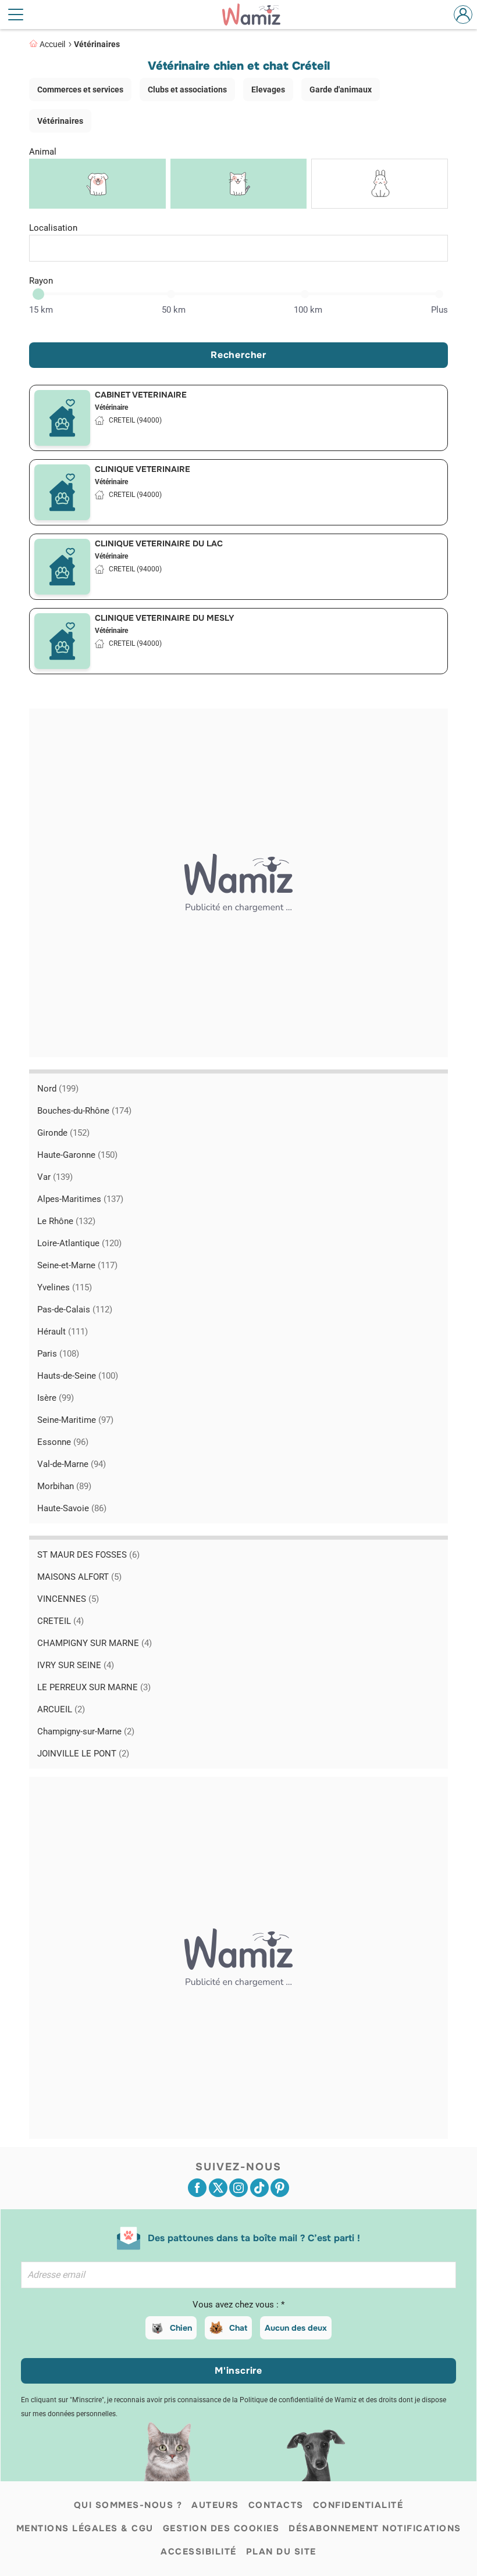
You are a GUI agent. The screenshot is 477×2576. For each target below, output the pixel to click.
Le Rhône (66, 1221)
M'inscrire (238, 2371)
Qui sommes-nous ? (128, 2505)
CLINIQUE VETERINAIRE (143, 469)
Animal (43, 152)
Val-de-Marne (72, 1464)
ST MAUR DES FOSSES (88, 1555)
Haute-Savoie (72, 1508)
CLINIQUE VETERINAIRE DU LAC (159, 543)
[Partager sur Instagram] (238, 2188)
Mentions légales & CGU (85, 2528)
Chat (238, 2328)
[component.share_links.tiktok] (259, 2188)
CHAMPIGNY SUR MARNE (95, 1643)
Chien (181, 2328)
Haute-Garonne (77, 1155)
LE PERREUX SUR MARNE (94, 1687)
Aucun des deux (296, 2328)
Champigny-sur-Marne (86, 1731)
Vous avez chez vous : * (238, 2305)
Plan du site (281, 2552)
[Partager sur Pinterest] (280, 2188)
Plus (439, 310)
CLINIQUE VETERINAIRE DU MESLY (165, 618)
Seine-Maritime (75, 1420)
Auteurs (215, 2505)
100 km (308, 310)
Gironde (63, 1133)
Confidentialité (358, 2505)
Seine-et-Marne (77, 1265)
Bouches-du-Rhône (84, 1111)
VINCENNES (68, 1599)
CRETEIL (60, 1621)
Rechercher (238, 355)
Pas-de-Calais (75, 1310)
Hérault (63, 1332)
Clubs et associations (187, 90)
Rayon (41, 281)
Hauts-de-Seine (78, 1376)
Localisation (53, 228)
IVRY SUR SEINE (76, 1665)
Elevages (268, 90)
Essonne (63, 1442)
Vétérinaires (97, 44)
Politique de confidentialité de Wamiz (298, 2400)
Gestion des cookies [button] (221, 2528)
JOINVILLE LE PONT (83, 1754)
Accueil (52, 44)
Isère (56, 1398)
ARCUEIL (61, 1709)
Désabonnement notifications (375, 2528)
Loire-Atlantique (79, 1243)
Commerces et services (80, 90)
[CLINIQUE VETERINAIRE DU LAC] (62, 567)
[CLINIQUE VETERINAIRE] (62, 492)
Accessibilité (199, 2552)
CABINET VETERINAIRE (141, 395)
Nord (58, 1089)
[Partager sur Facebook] (197, 2188)
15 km (41, 310)
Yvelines (65, 1287)
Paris (58, 1354)
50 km (174, 310)
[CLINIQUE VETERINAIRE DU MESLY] (62, 641)
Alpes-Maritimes (80, 1199)
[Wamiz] (257, 15)
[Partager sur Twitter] (218, 2188)
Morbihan (64, 1486)
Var (55, 1177)
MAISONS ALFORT (79, 1577)
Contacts (276, 2505)
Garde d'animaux (341, 90)
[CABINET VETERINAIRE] (62, 418)
